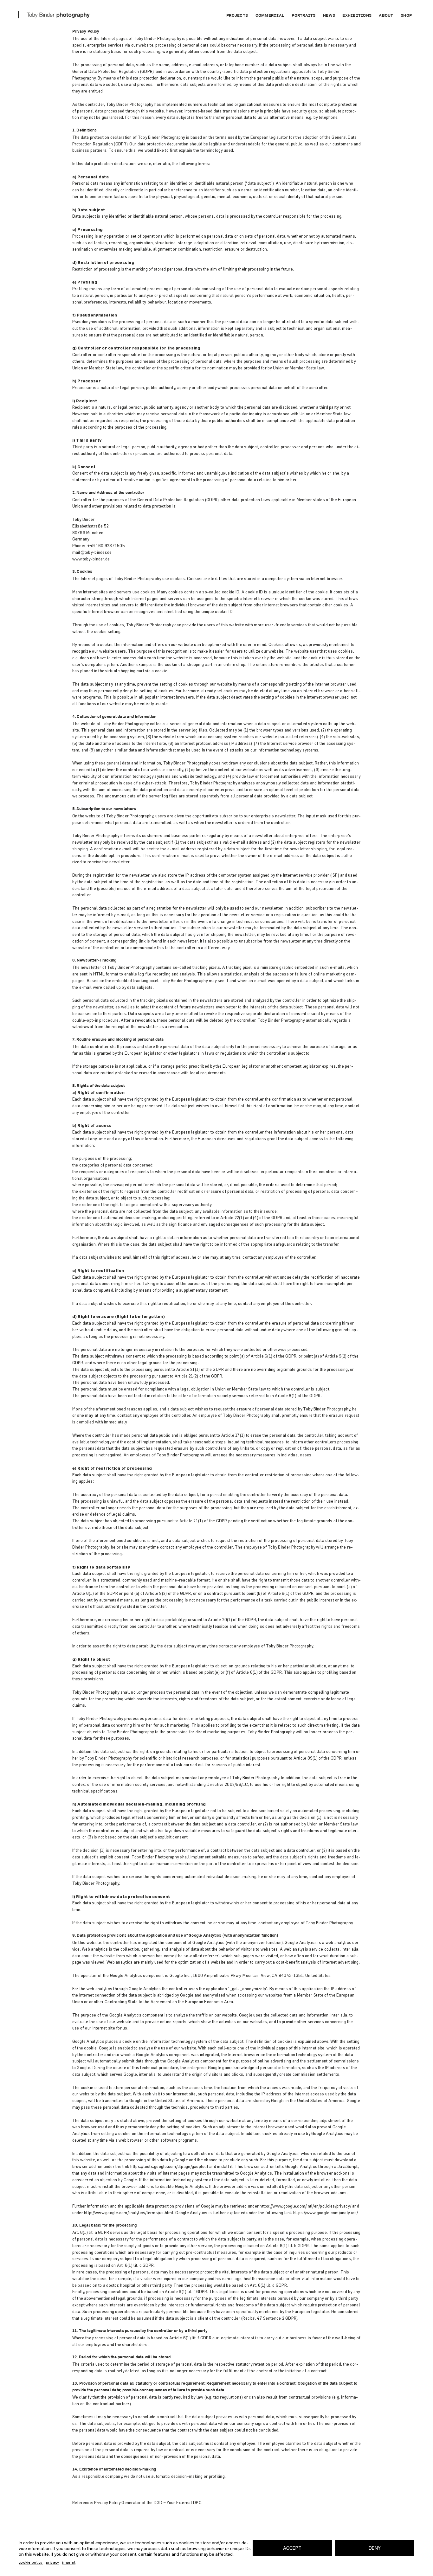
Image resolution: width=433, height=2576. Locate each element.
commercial (270, 16)
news (329, 16)
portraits (304, 16)
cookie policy (31, 2562)
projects (237, 16)
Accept (292, 2548)
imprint (69, 2562)
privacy (53, 2562)
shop (406, 16)
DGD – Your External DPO (178, 2502)
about (386, 16)
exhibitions (357, 16)
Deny (375, 2548)
